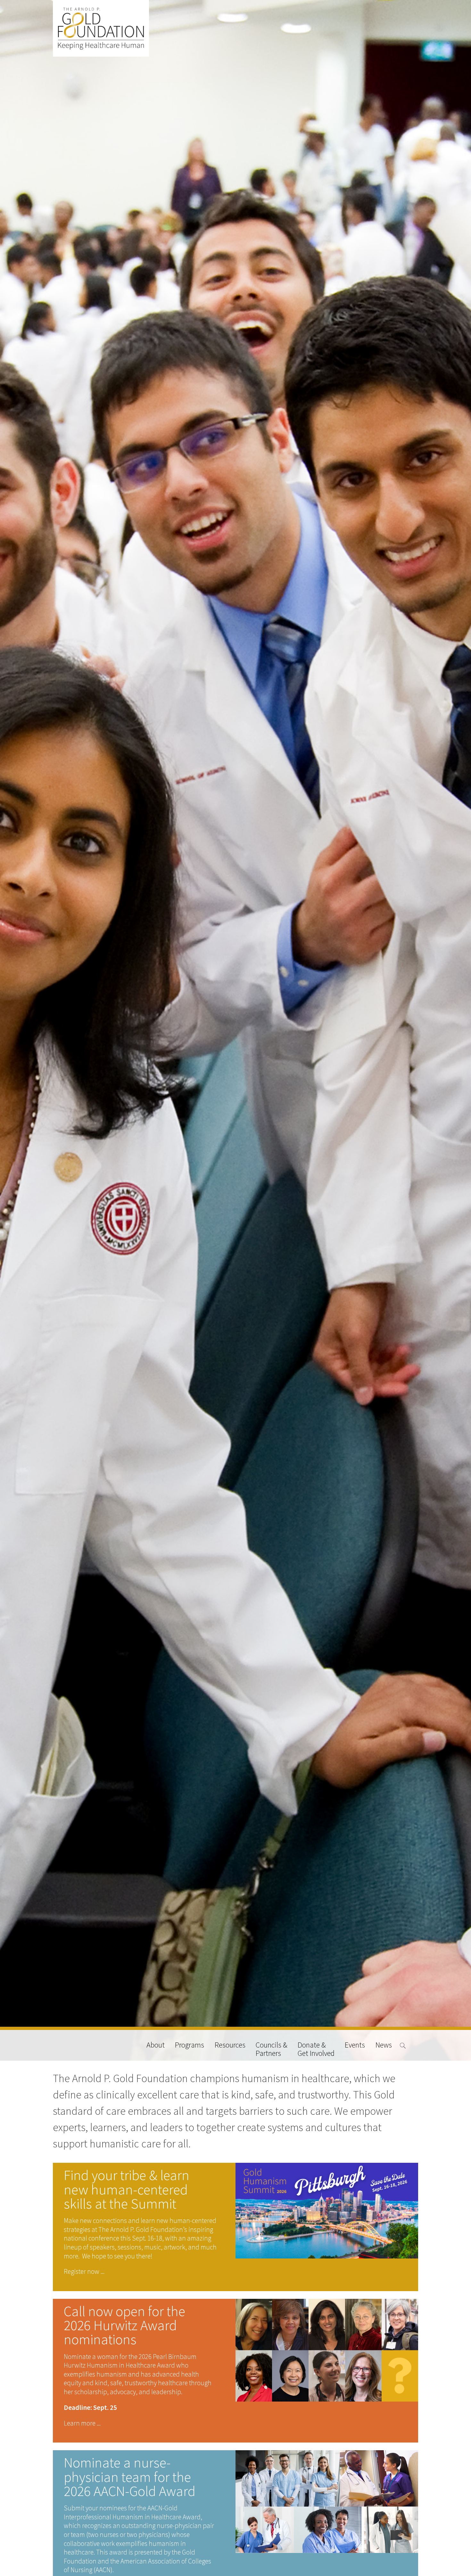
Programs (190, 2045)
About (156, 2045)
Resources (230, 2045)
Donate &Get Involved (316, 2049)
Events (355, 2045)
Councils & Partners (272, 2049)
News (384, 2045)
